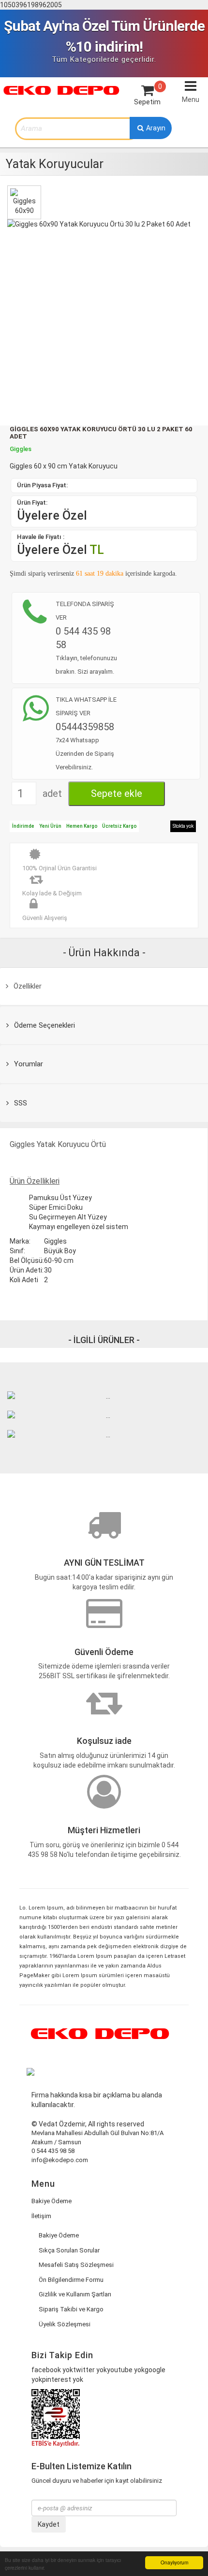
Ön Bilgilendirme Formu (71, 2280)
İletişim (41, 2216)
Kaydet (49, 2524)
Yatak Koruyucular (55, 164)
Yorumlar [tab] (28, 1064)
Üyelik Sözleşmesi (65, 2324)
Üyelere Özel (52, 516)
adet (52, 793)
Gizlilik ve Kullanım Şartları (75, 2294)
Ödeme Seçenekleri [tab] (44, 1025)
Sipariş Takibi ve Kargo (71, 2309)
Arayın (155, 128)
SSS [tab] (20, 1103)
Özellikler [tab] (27, 986)
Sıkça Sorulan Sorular (69, 2250)
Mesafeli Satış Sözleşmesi (76, 2265)
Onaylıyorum (174, 2562)
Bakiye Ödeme (52, 2201)
